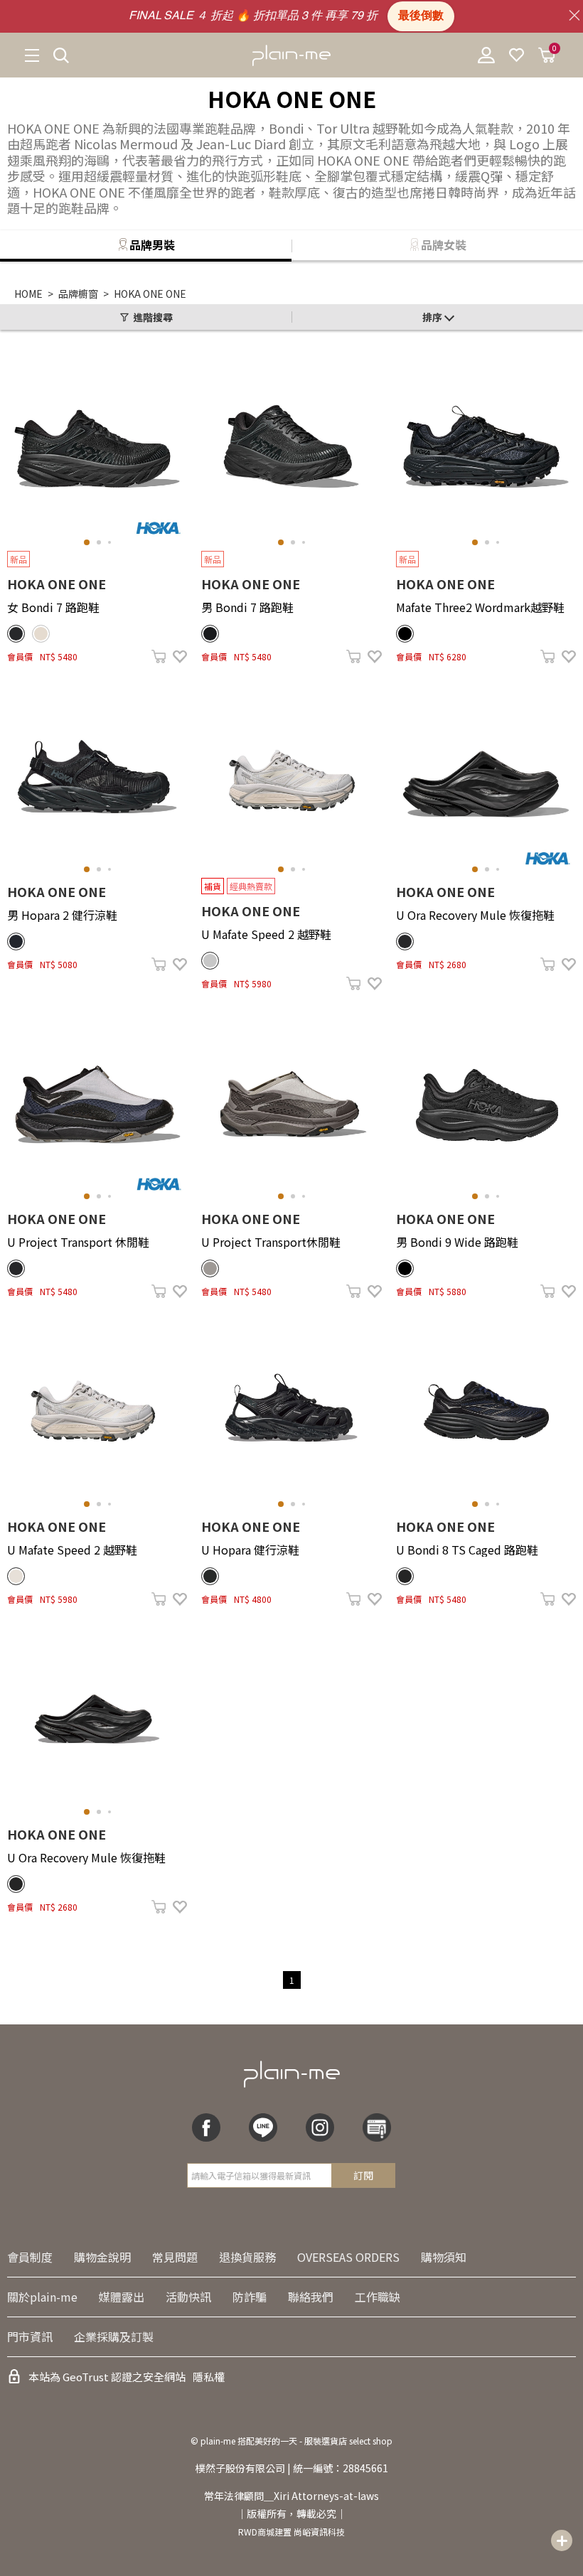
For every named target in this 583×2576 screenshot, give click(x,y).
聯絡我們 (311, 2297)
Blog (377, 2127)
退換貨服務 (247, 2257)
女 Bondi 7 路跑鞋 (53, 607)
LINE (263, 2127)
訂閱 (363, 2175)
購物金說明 (102, 2257)
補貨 (213, 886)
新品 (18, 559)
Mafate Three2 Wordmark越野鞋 (480, 607)
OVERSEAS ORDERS (348, 2257)
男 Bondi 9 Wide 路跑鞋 (457, 1242)
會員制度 (30, 2257)
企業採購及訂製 (114, 2336)
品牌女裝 (444, 245)
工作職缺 (378, 2297)
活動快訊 (188, 2297)
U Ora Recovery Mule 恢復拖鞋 (475, 915)
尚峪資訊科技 (319, 2532)
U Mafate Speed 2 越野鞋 (266, 934)
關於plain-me (42, 2297)
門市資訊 (30, 2336)
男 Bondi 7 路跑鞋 (247, 607)
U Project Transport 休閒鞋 (78, 1242)
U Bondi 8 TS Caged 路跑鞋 (467, 1550)
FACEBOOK (206, 2127)
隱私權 (209, 2377)
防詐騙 (250, 2297)
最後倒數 (421, 16)
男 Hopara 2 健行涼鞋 (62, 915)
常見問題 (175, 2257)
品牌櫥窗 (78, 294)
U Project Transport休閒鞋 (271, 1242)
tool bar (562, 2540)
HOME (28, 294)
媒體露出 (122, 2297)
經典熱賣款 (251, 886)
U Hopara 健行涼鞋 (250, 1550)
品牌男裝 (152, 245)
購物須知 (444, 2257)
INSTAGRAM (320, 2127)
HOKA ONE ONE (150, 294)
